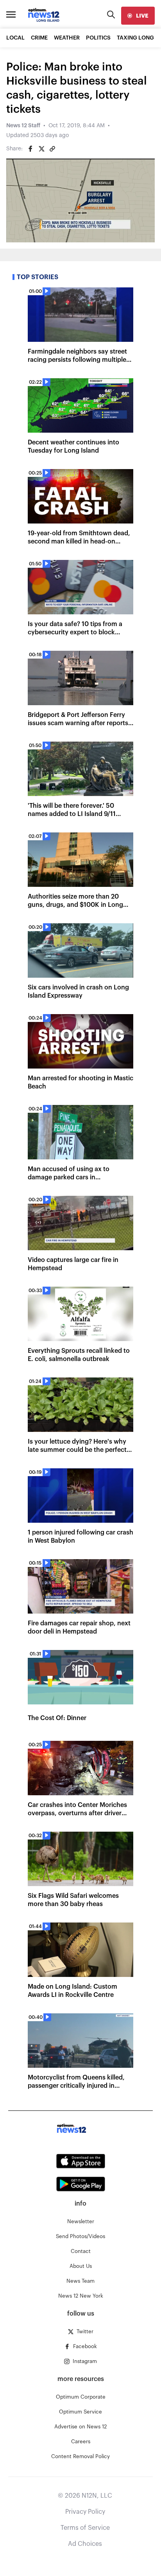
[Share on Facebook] (30, 149)
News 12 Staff (23, 126)
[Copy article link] (52, 149)
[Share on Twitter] (41, 149)
